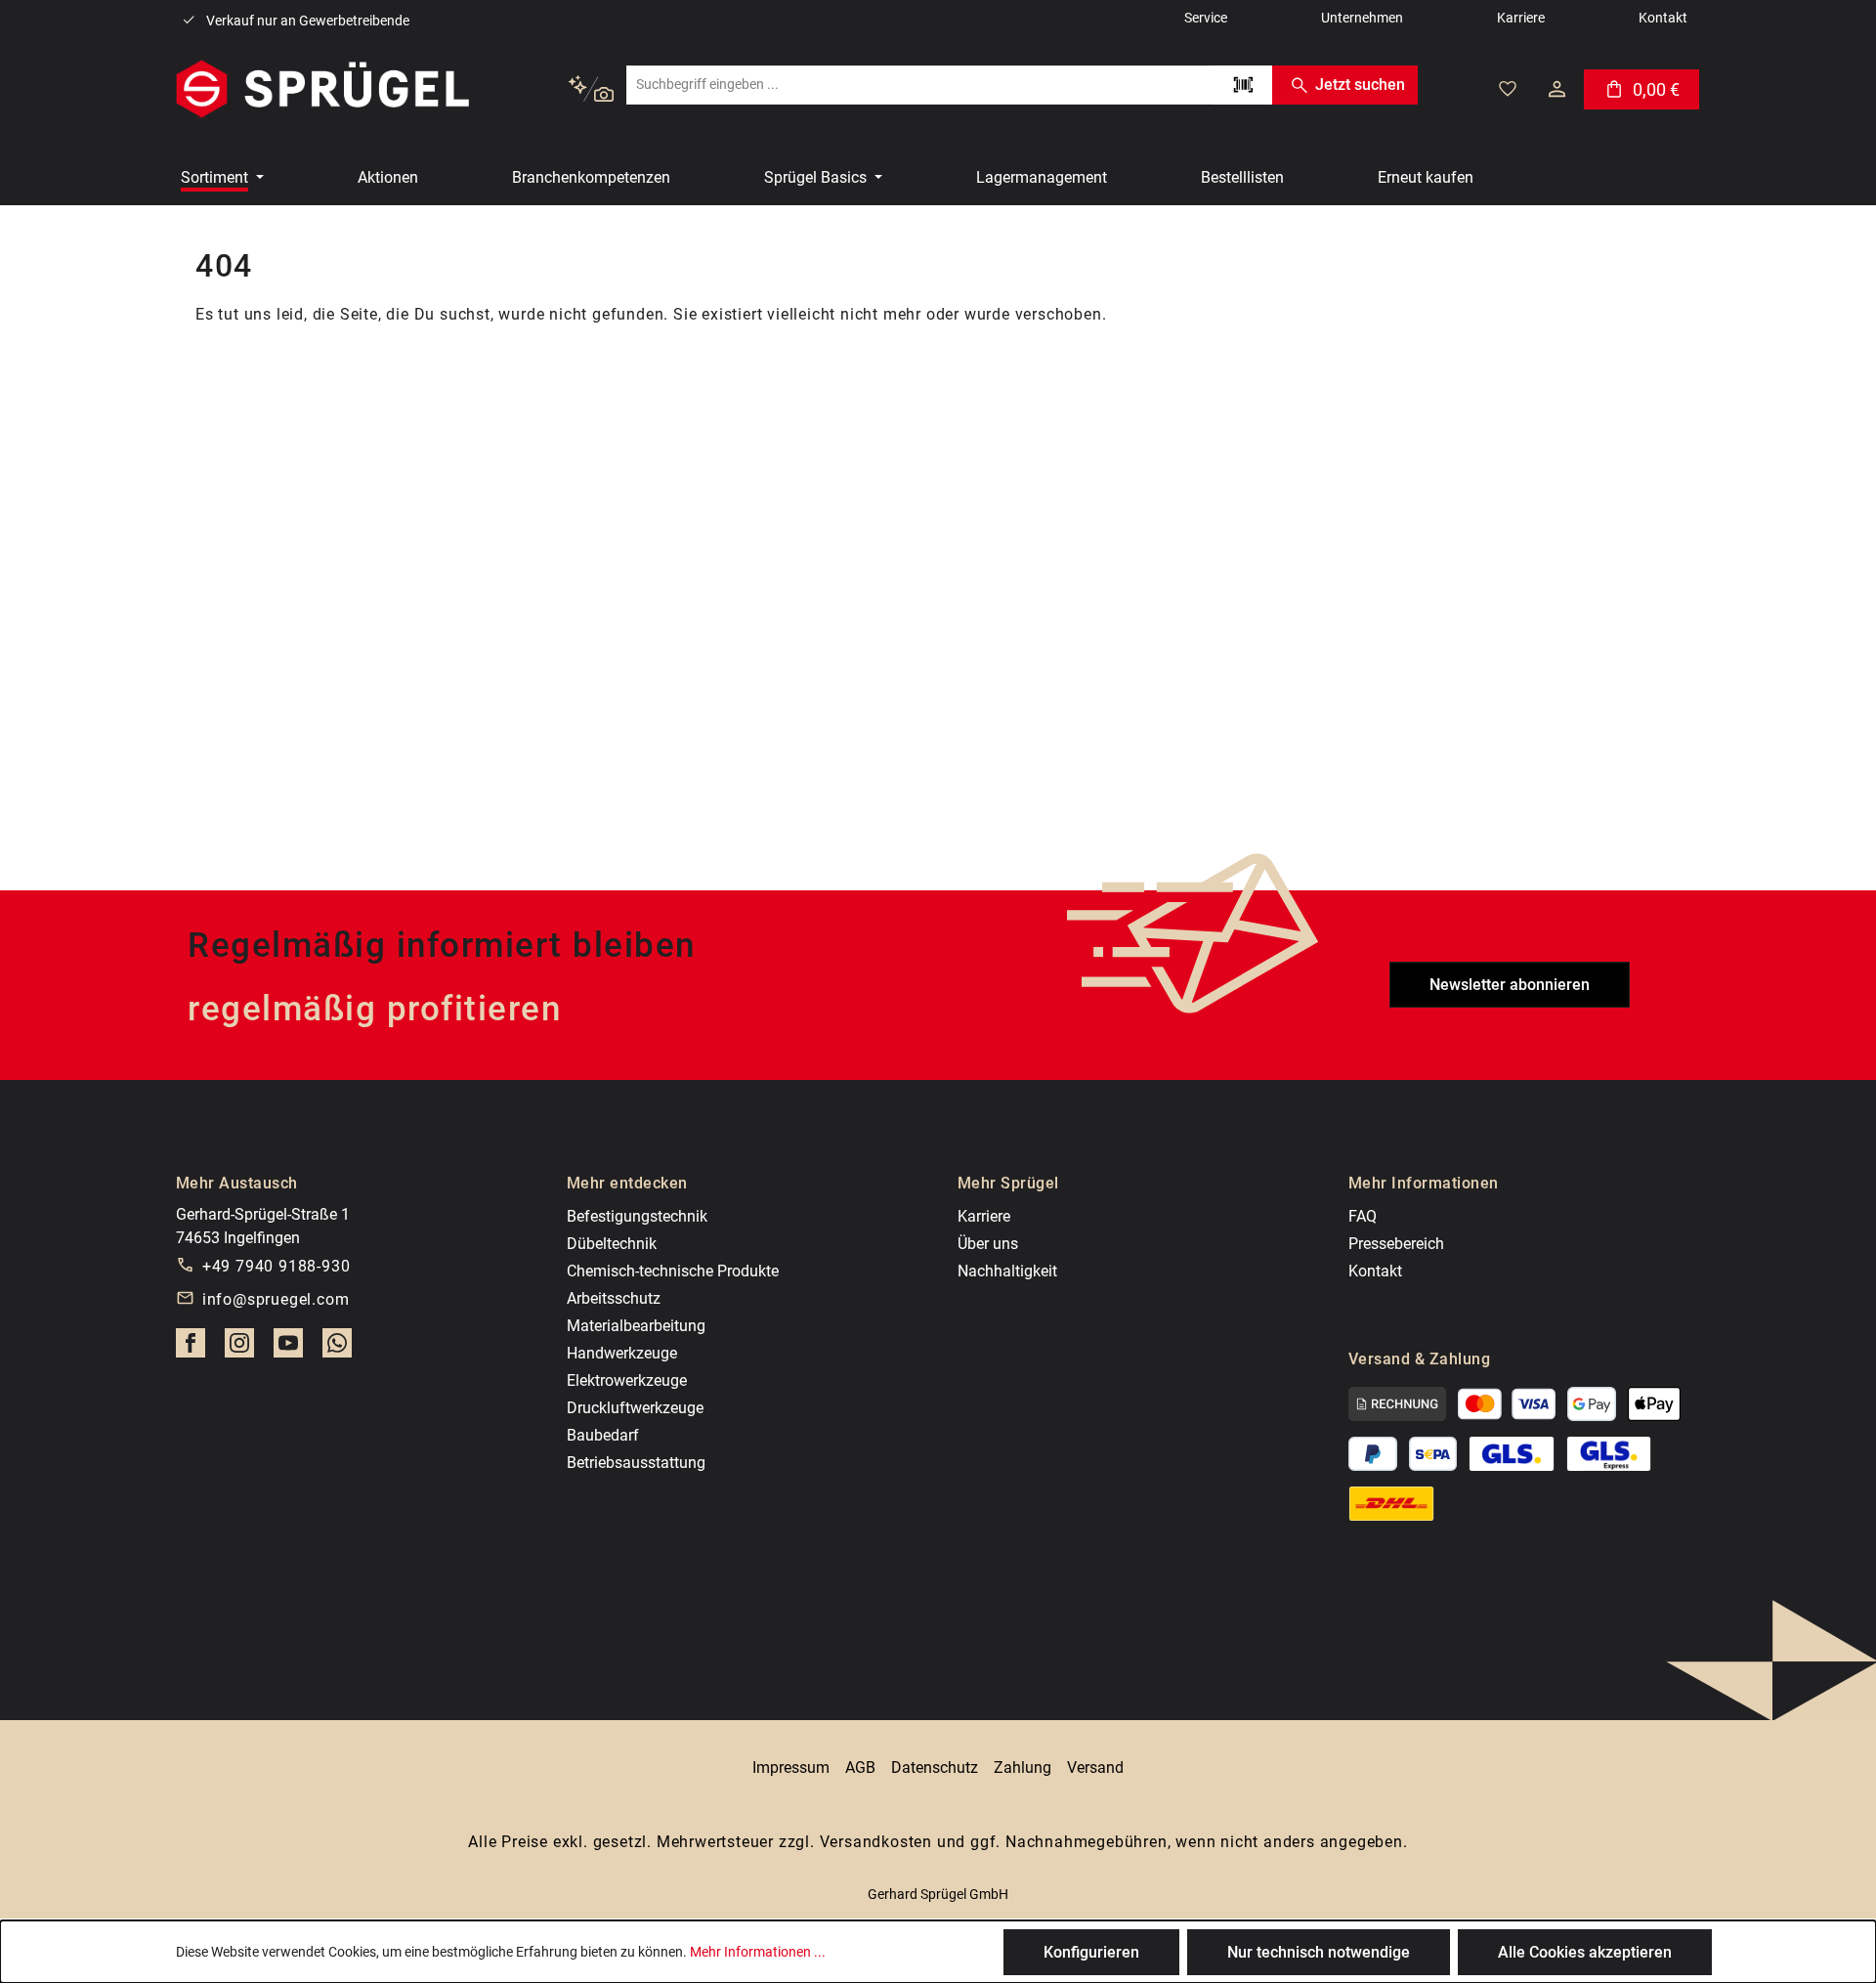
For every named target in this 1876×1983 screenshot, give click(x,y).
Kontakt (1375, 1271)
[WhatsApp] (337, 1349)
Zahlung (1023, 1767)
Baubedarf (603, 1435)
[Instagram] (239, 1349)
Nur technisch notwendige (1319, 1952)
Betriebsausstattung (636, 1463)
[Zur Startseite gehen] (322, 89)
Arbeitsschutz (614, 1298)
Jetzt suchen (1360, 85)
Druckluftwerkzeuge (635, 1408)
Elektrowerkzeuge (627, 1380)
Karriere (984, 1216)
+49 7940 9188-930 (277, 1266)
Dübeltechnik (612, 1244)
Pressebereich (1396, 1244)
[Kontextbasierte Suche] (591, 89)
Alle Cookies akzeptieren (1585, 1952)
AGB (860, 1767)
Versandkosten (876, 1842)
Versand (1095, 1767)
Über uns (988, 1244)
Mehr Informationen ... (758, 1952)
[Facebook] (191, 1349)
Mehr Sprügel (1008, 1183)
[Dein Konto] (1557, 89)
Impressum (791, 1767)
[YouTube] (288, 1349)
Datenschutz (935, 1767)
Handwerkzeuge (622, 1353)
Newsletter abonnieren (1510, 985)
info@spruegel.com (276, 1299)
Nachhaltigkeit (1007, 1271)
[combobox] (920, 85)
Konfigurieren (1091, 1952)
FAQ (1363, 1216)
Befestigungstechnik (637, 1216)
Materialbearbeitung (636, 1326)
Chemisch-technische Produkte (673, 1271)
